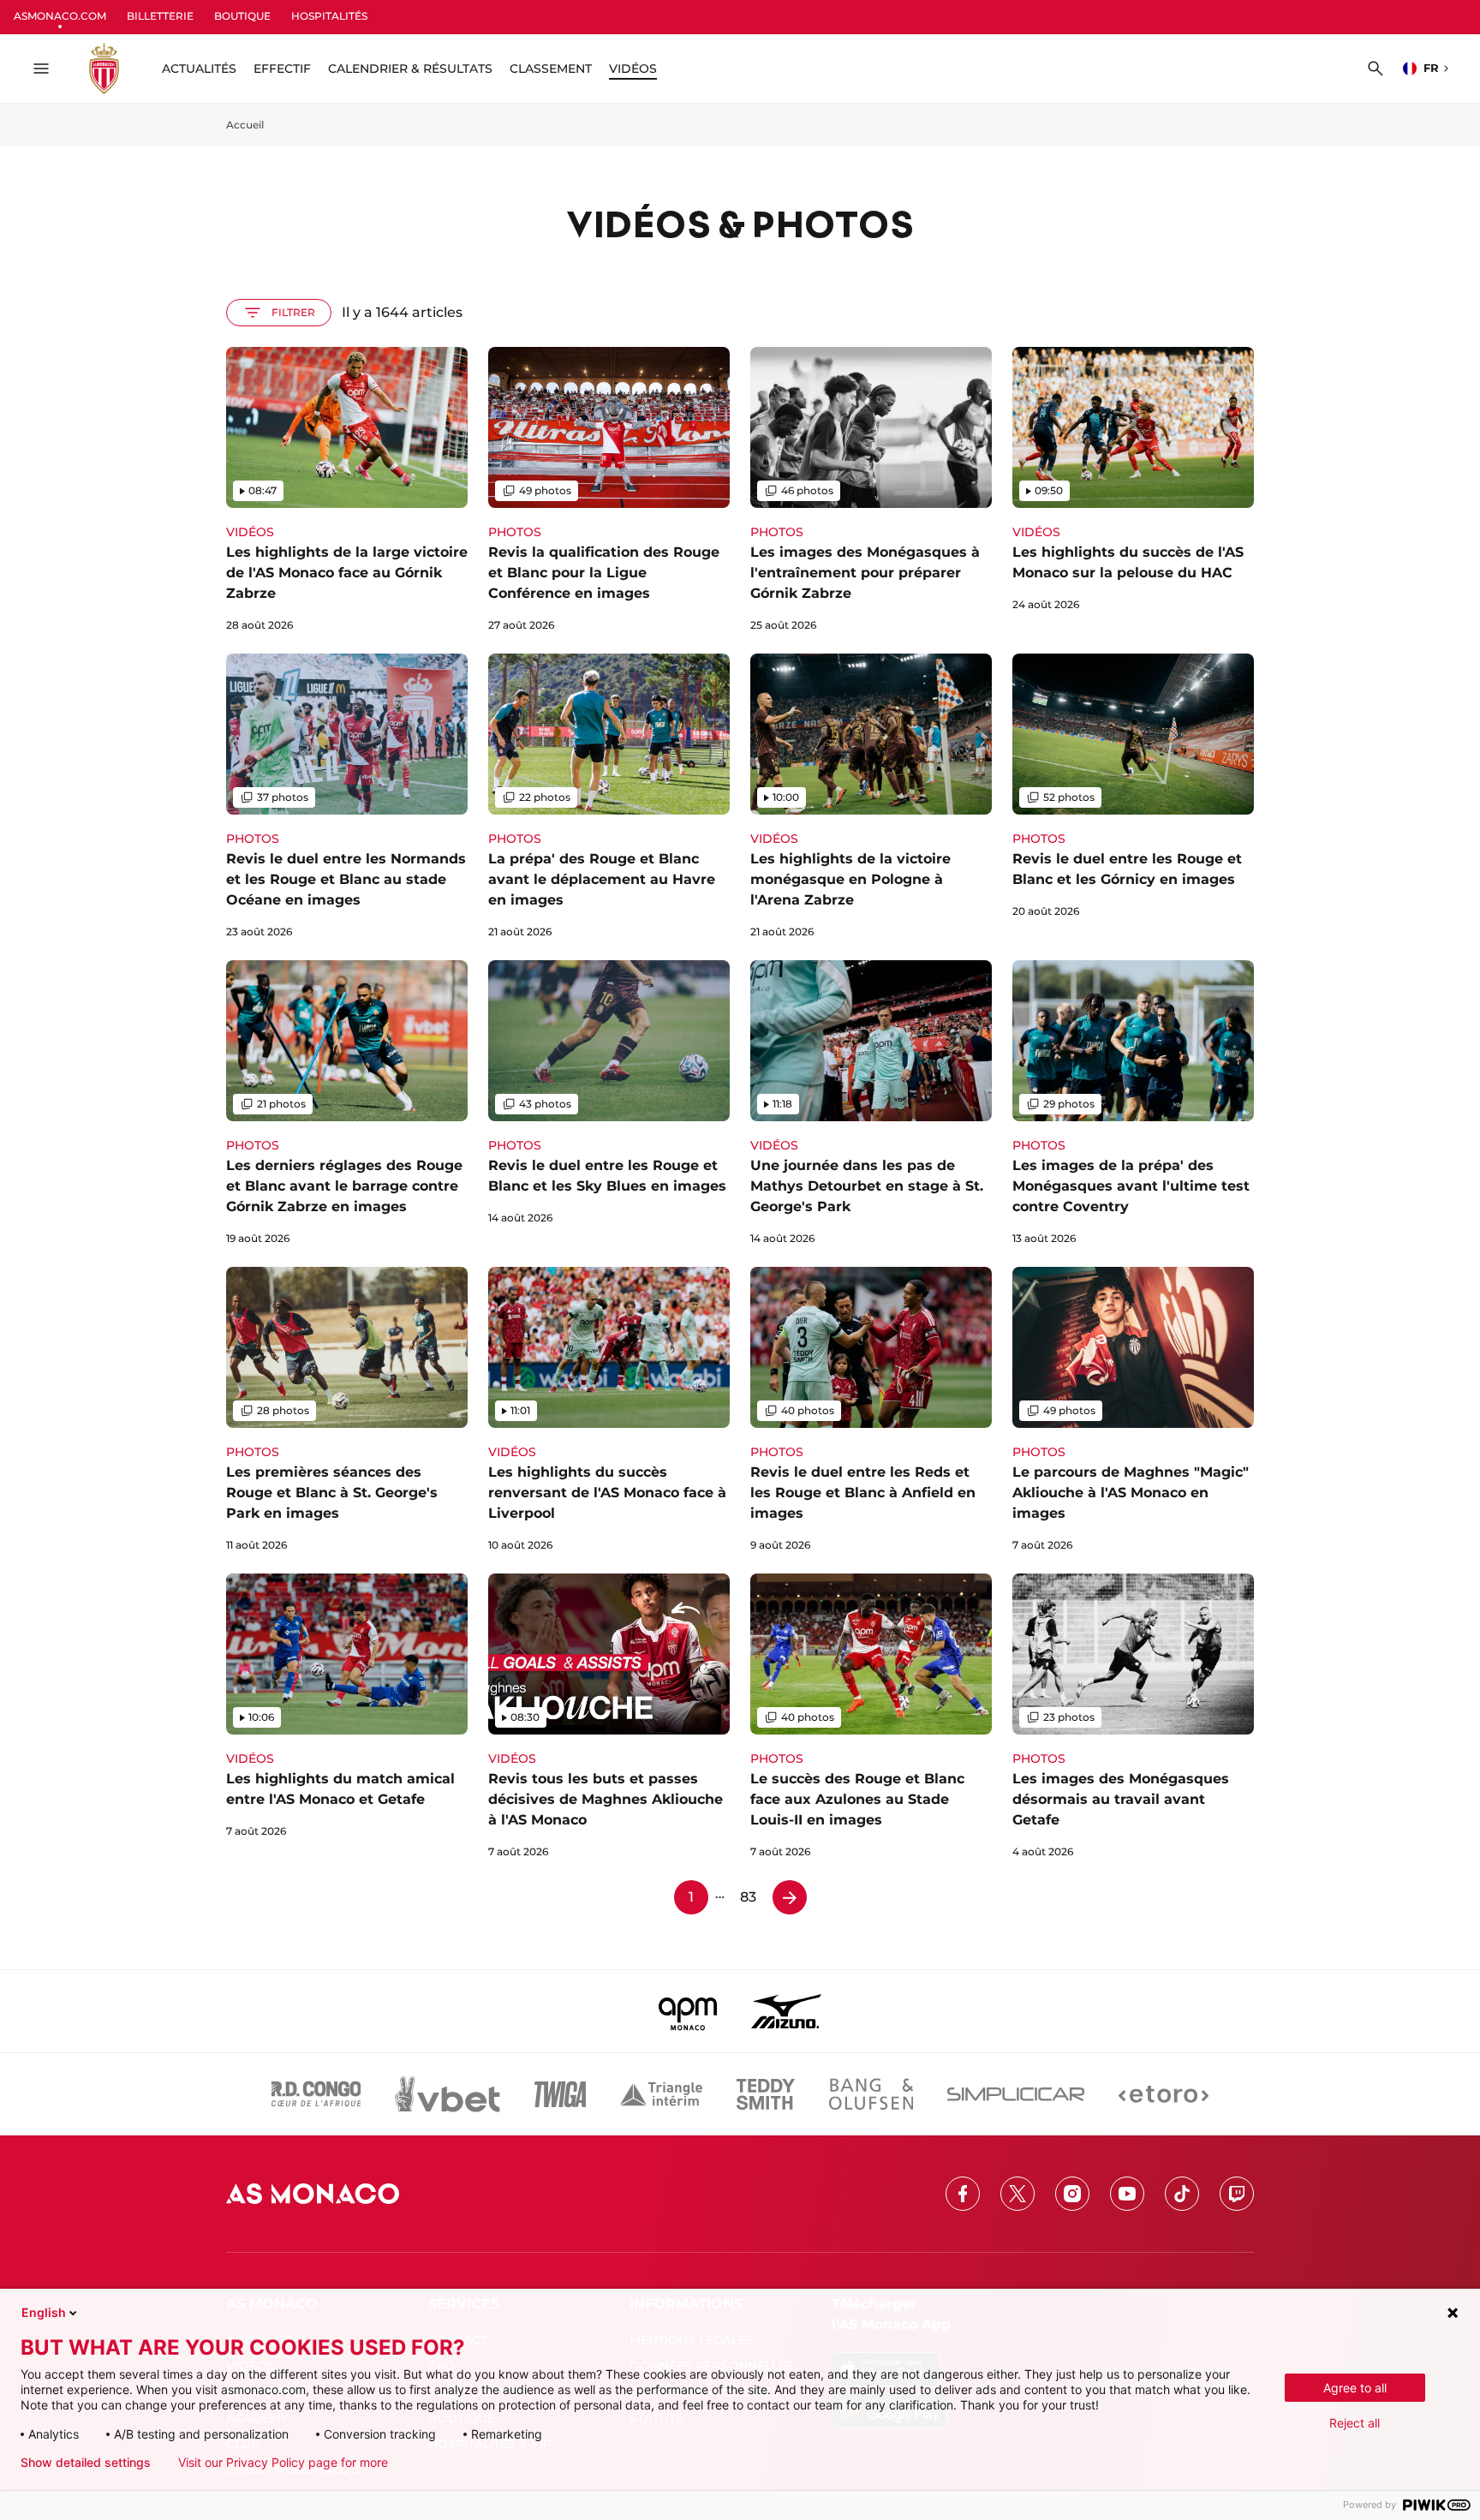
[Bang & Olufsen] (871, 2094)
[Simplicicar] (1016, 2094)
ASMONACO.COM (60, 16)
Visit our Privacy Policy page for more (283, 2463)
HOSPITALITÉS (329, 16)
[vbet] (447, 2094)
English (44, 2312)
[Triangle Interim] (661, 2094)
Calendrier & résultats (410, 69)
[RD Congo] (316, 2094)
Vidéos (633, 69)
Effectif (282, 69)
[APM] (688, 2011)
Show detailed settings (86, 2463)
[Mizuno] (786, 2011)
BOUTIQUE (242, 16)
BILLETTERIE (160, 16)
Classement (551, 69)
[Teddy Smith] (766, 2094)
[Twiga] (560, 2094)
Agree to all (1355, 2388)
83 (748, 1897)
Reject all (1355, 2423)
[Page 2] (790, 1897)
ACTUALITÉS (199, 69)
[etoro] (1164, 2094)
